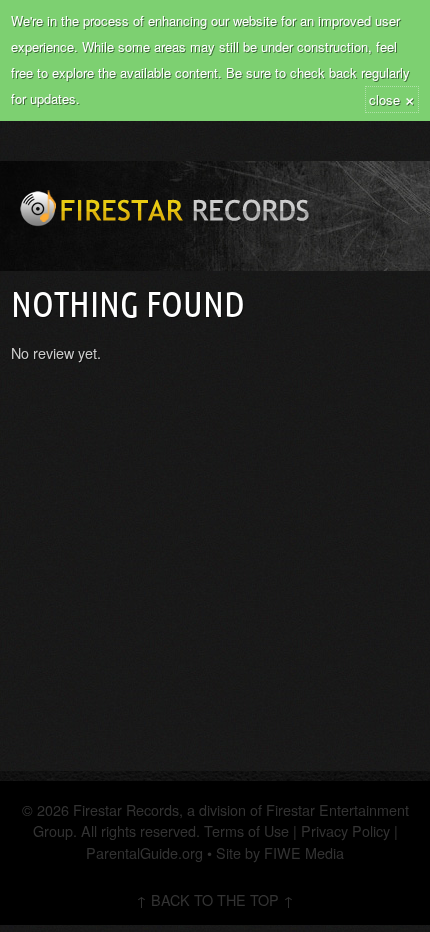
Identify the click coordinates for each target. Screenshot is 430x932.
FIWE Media (304, 852)
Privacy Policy (345, 830)
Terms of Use (244, 830)
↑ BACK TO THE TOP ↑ (215, 899)
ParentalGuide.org (144, 852)
